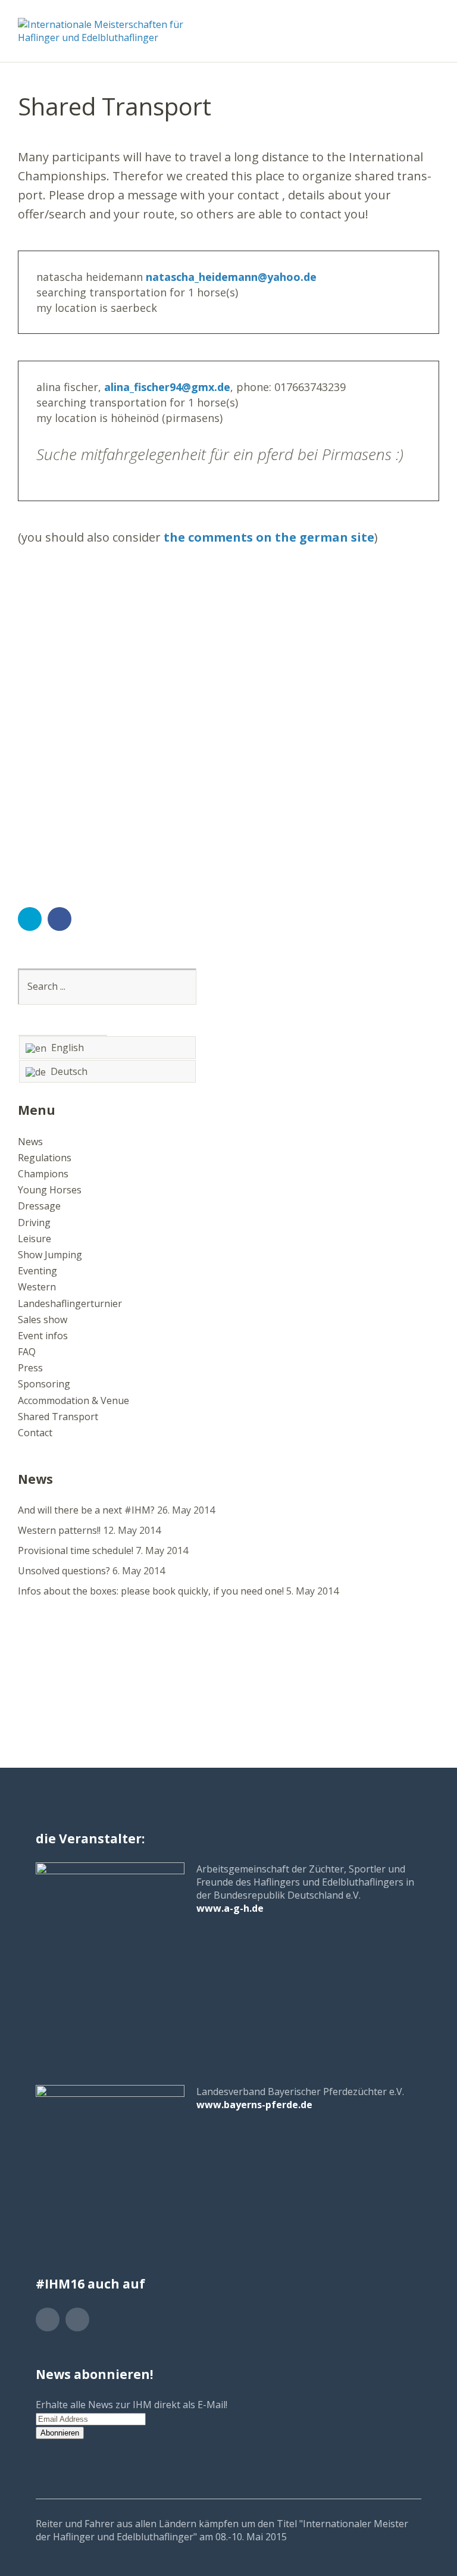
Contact (35, 1433)
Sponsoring (44, 1384)
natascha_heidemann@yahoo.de (231, 277)
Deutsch (67, 1071)
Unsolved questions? (64, 1571)
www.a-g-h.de (230, 1908)
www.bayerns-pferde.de (254, 2105)
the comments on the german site (269, 537)
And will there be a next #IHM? (86, 1510)
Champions (43, 1174)
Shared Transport (58, 1417)
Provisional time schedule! (76, 1550)
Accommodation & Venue (73, 1400)
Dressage (39, 1206)
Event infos (43, 1336)
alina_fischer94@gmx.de (167, 387)
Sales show (43, 1320)
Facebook (60, 919)
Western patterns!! (59, 1530)
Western (37, 1287)
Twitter (30, 919)
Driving (34, 1223)
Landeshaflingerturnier (70, 1303)
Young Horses (50, 1190)
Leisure (35, 1239)
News (30, 1142)
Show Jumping (50, 1255)
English (65, 1048)
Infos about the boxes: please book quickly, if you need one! (151, 1591)
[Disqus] (228, 708)
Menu (430, 24)
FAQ (27, 1352)
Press (30, 1368)
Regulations (45, 1158)
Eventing (37, 1271)
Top (409, 2536)
